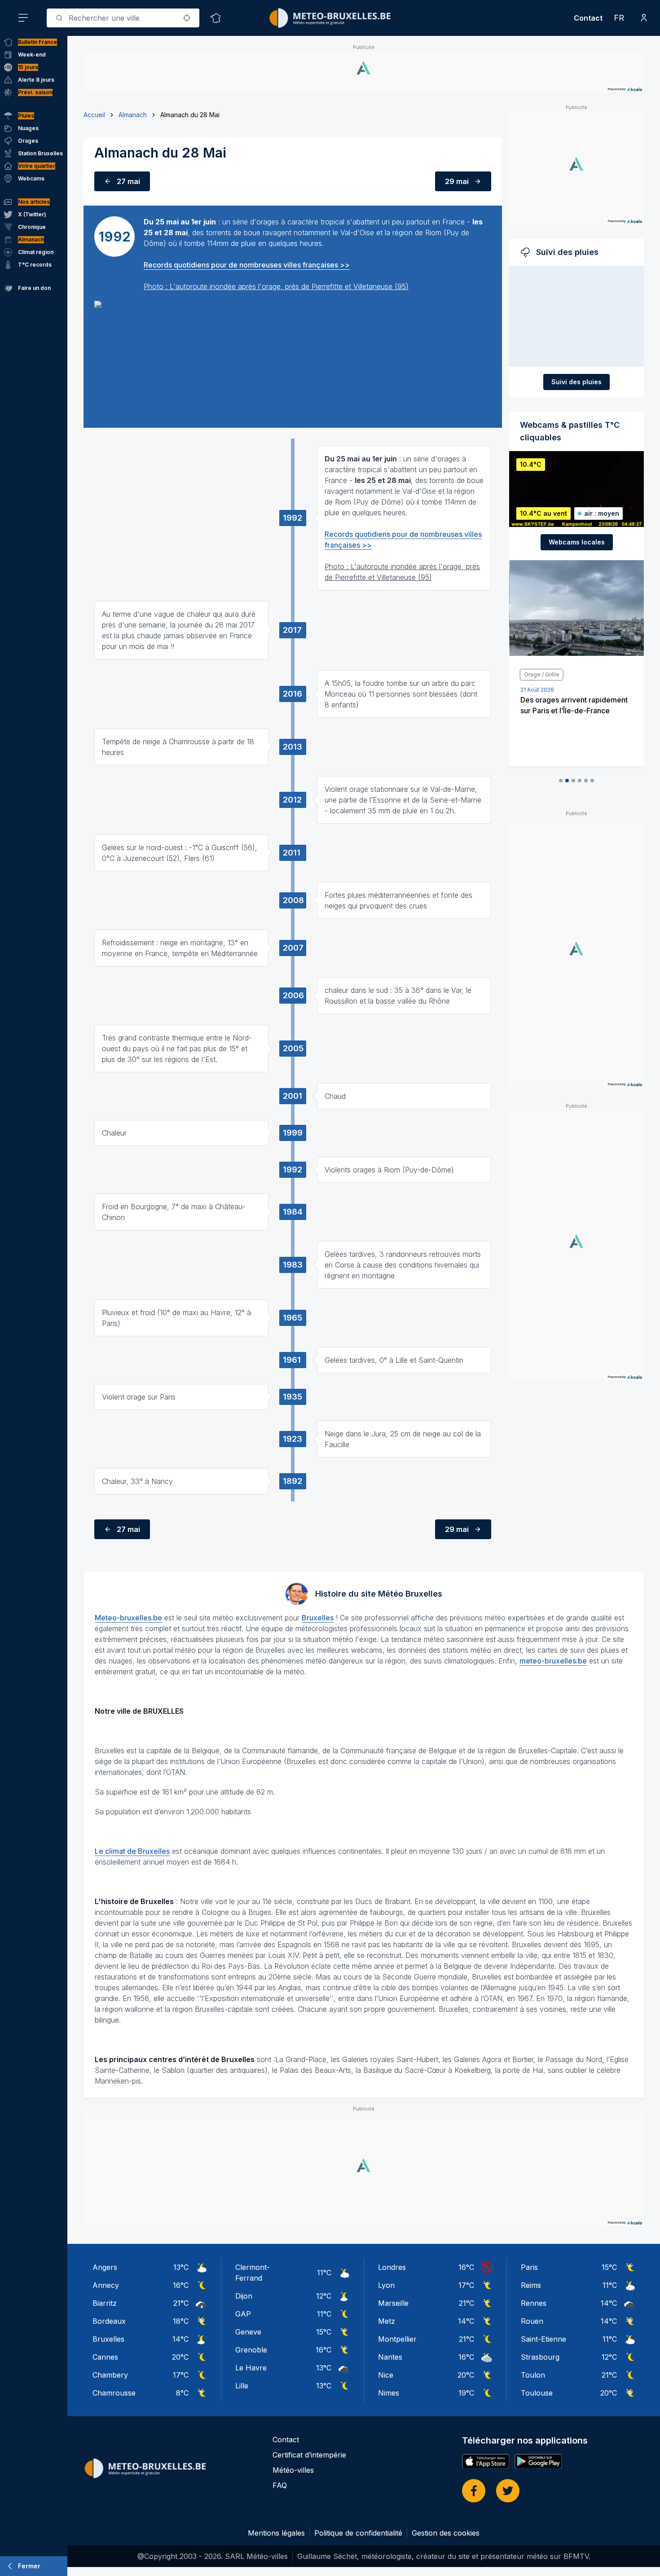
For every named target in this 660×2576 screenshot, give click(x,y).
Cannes (105, 2357)
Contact (588, 18)
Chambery (110, 2375)
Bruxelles (318, 1618)
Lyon (386, 2285)
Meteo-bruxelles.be (128, 1618)
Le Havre (251, 2368)
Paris (529, 2267)
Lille (242, 2386)
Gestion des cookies (446, 2533)
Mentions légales (276, 2533)
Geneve (248, 2332)
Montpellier (397, 2339)
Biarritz (105, 2303)
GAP (243, 2314)
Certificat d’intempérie (309, 2455)
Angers (105, 2267)
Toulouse (537, 2393)
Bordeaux (109, 2321)
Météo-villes (293, 2470)
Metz (387, 2321)
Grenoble (251, 2350)
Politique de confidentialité (358, 2533)
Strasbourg (540, 2357)
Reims (531, 2285)
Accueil (94, 115)
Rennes (534, 2303)
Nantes (390, 2357)
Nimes (389, 2393)
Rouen (532, 2321)
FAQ (280, 2485)
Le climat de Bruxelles (132, 1851)
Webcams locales (577, 542)
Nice (386, 2375)
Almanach (133, 115)
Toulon (533, 2375)
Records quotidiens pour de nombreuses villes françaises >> (247, 265)
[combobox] (123, 18)
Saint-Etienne (543, 2339)
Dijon (244, 2296)
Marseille (393, 2303)
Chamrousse (114, 2393)
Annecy (106, 2285)
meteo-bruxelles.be (553, 1661)
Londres (392, 2267)
